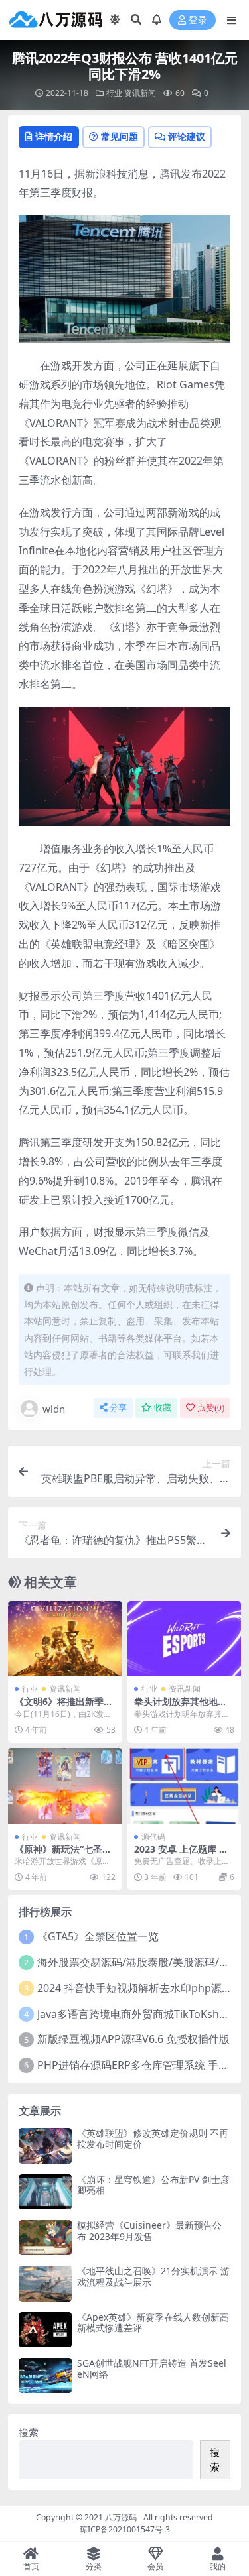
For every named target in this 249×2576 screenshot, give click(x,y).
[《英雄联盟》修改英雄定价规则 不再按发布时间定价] (45, 2145)
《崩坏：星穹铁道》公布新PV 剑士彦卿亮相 (153, 2185)
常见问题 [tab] (120, 136)
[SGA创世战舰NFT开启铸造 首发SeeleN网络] (45, 2375)
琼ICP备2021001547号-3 (125, 2529)
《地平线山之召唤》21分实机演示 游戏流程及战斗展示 (153, 2276)
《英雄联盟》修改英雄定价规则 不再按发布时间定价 (153, 2138)
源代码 (153, 1837)
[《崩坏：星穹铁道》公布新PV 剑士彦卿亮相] (45, 2192)
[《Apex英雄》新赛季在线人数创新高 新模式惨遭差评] (45, 2330)
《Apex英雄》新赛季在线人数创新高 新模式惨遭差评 (153, 2323)
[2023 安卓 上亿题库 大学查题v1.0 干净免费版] (185, 1786)
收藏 (163, 1408)
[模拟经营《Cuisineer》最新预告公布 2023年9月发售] (45, 2238)
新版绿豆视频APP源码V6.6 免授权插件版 (133, 2039)
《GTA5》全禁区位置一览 (98, 1936)
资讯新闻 (140, 93)
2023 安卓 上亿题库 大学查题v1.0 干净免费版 (182, 1855)
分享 (118, 1408)
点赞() (211, 1408)
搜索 (29, 2432)
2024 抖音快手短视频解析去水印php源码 (135, 1988)
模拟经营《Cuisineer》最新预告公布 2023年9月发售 (149, 2231)
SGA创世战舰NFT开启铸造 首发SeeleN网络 (152, 2369)
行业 (114, 93)
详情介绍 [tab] (54, 136)
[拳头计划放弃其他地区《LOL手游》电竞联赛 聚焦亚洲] (185, 1639)
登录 (198, 20)
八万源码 (121, 2517)
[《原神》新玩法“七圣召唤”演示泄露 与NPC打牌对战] (65, 1786)
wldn (54, 1409)
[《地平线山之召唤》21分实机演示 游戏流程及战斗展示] (45, 2283)
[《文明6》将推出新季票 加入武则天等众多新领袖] (65, 1639)
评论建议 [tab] (187, 136)
